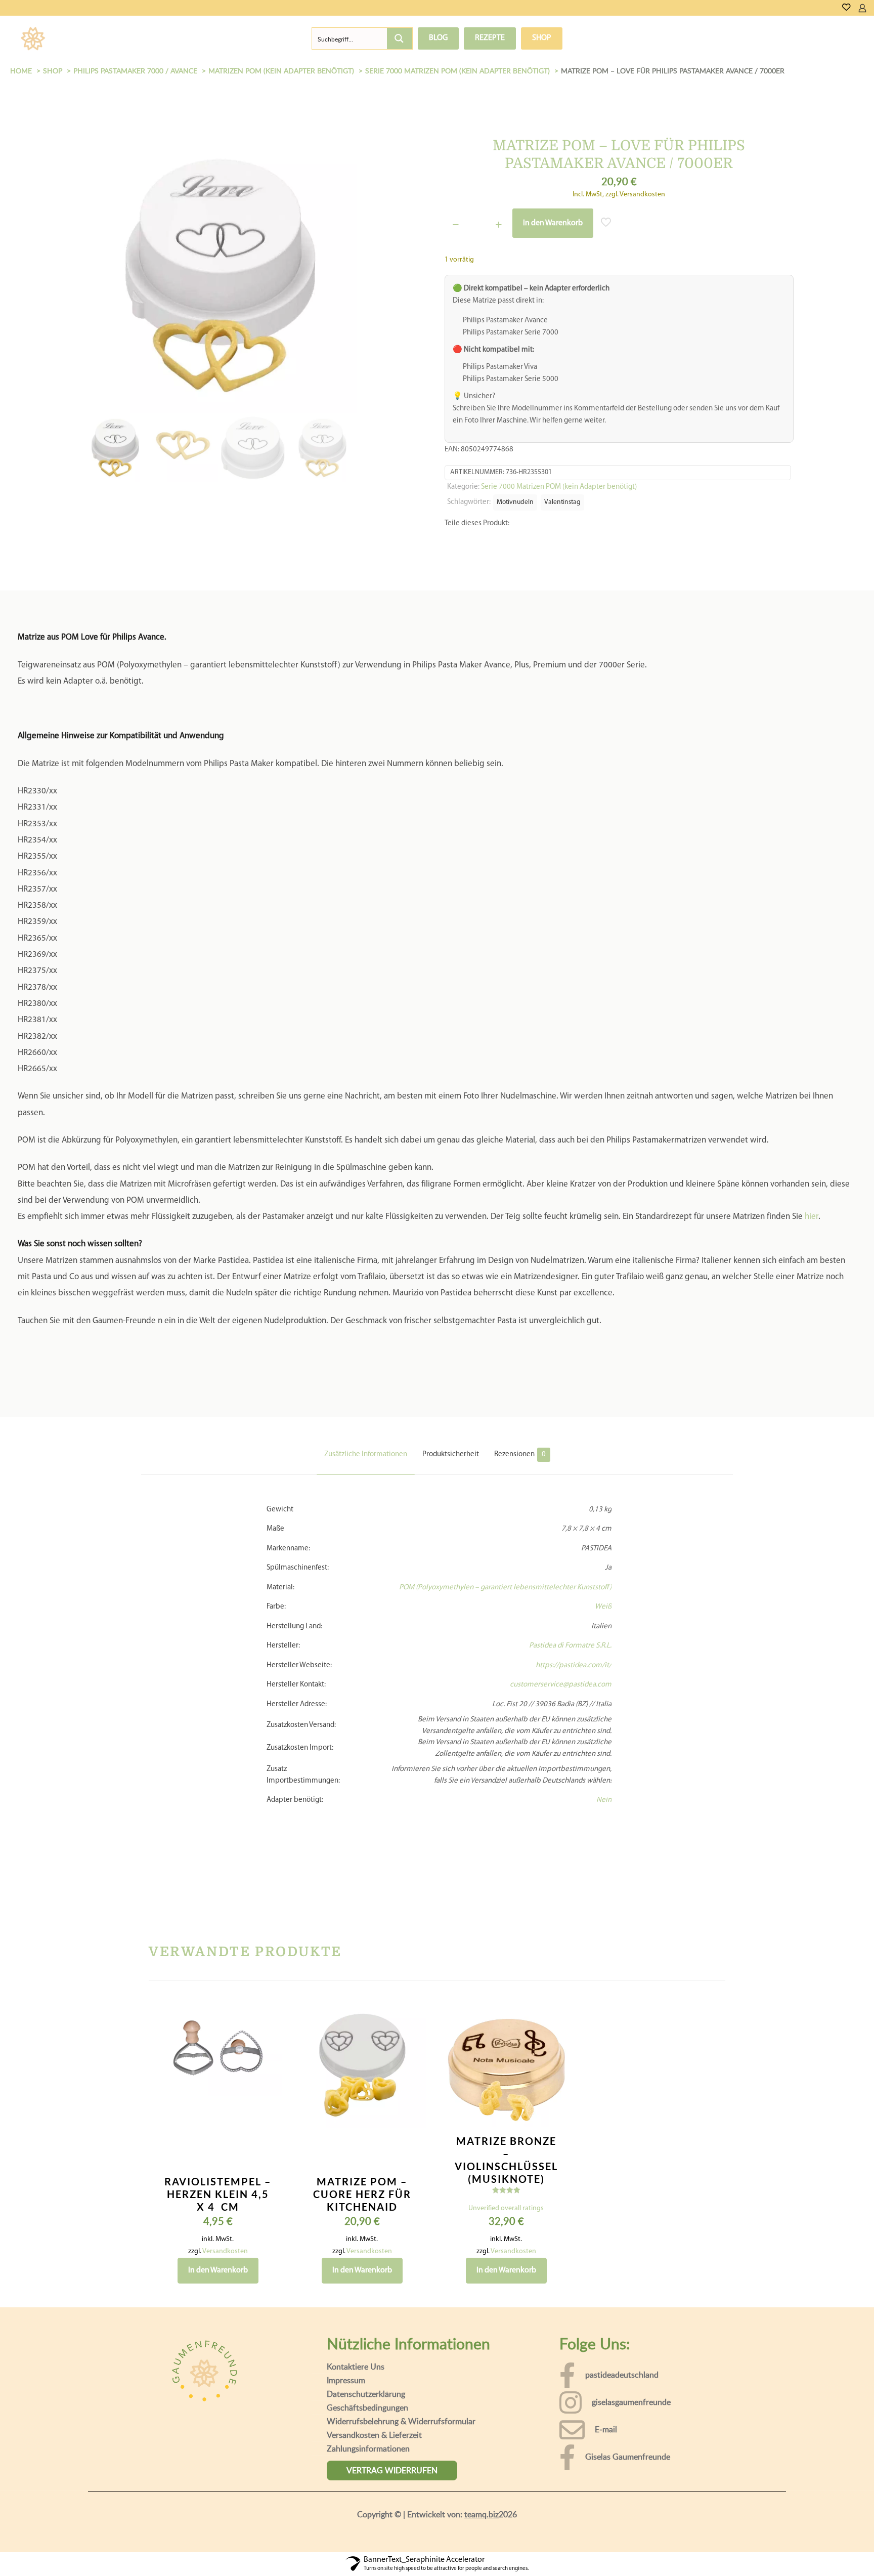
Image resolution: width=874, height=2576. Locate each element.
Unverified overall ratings (506, 2229)
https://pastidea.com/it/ (574, 1686)
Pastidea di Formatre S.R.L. (570, 1666)
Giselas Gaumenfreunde (628, 2477)
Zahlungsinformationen (368, 2469)
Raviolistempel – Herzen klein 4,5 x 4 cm (218, 2214)
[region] (437, 2546)
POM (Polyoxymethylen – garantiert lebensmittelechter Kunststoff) (505, 1608)
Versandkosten (225, 2272)
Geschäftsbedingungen (367, 2428)
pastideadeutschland (622, 2395)
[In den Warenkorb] (268, 2035)
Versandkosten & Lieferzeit (374, 2455)
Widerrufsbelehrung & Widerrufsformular (401, 2441)
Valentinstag (562, 502)
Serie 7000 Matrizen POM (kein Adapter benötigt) (559, 487)
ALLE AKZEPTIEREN (818, 2555)
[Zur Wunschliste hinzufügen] (268, 2078)
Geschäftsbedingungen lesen (458, 2561)
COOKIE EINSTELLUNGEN (719, 2555)
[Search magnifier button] (400, 38)
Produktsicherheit (451, 1475)
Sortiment (98, 38)
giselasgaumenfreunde (631, 2422)
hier (812, 1237)
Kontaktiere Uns (356, 2387)
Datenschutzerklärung (366, 2414)
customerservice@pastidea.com (561, 1705)
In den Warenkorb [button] (218, 2291)
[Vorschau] (268, 2100)
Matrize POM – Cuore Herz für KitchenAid (362, 2214)
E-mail (606, 2450)
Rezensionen (520, 1475)
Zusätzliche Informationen (366, 1475)
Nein (604, 1820)
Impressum (346, 2400)
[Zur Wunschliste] (846, 8)
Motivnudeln (515, 502)
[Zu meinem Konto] (862, 8)
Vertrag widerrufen (392, 2490)
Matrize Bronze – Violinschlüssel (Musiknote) (506, 2180)
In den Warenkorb (553, 223)
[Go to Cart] (870, 8)
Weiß (603, 1627)
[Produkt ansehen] (268, 2056)
